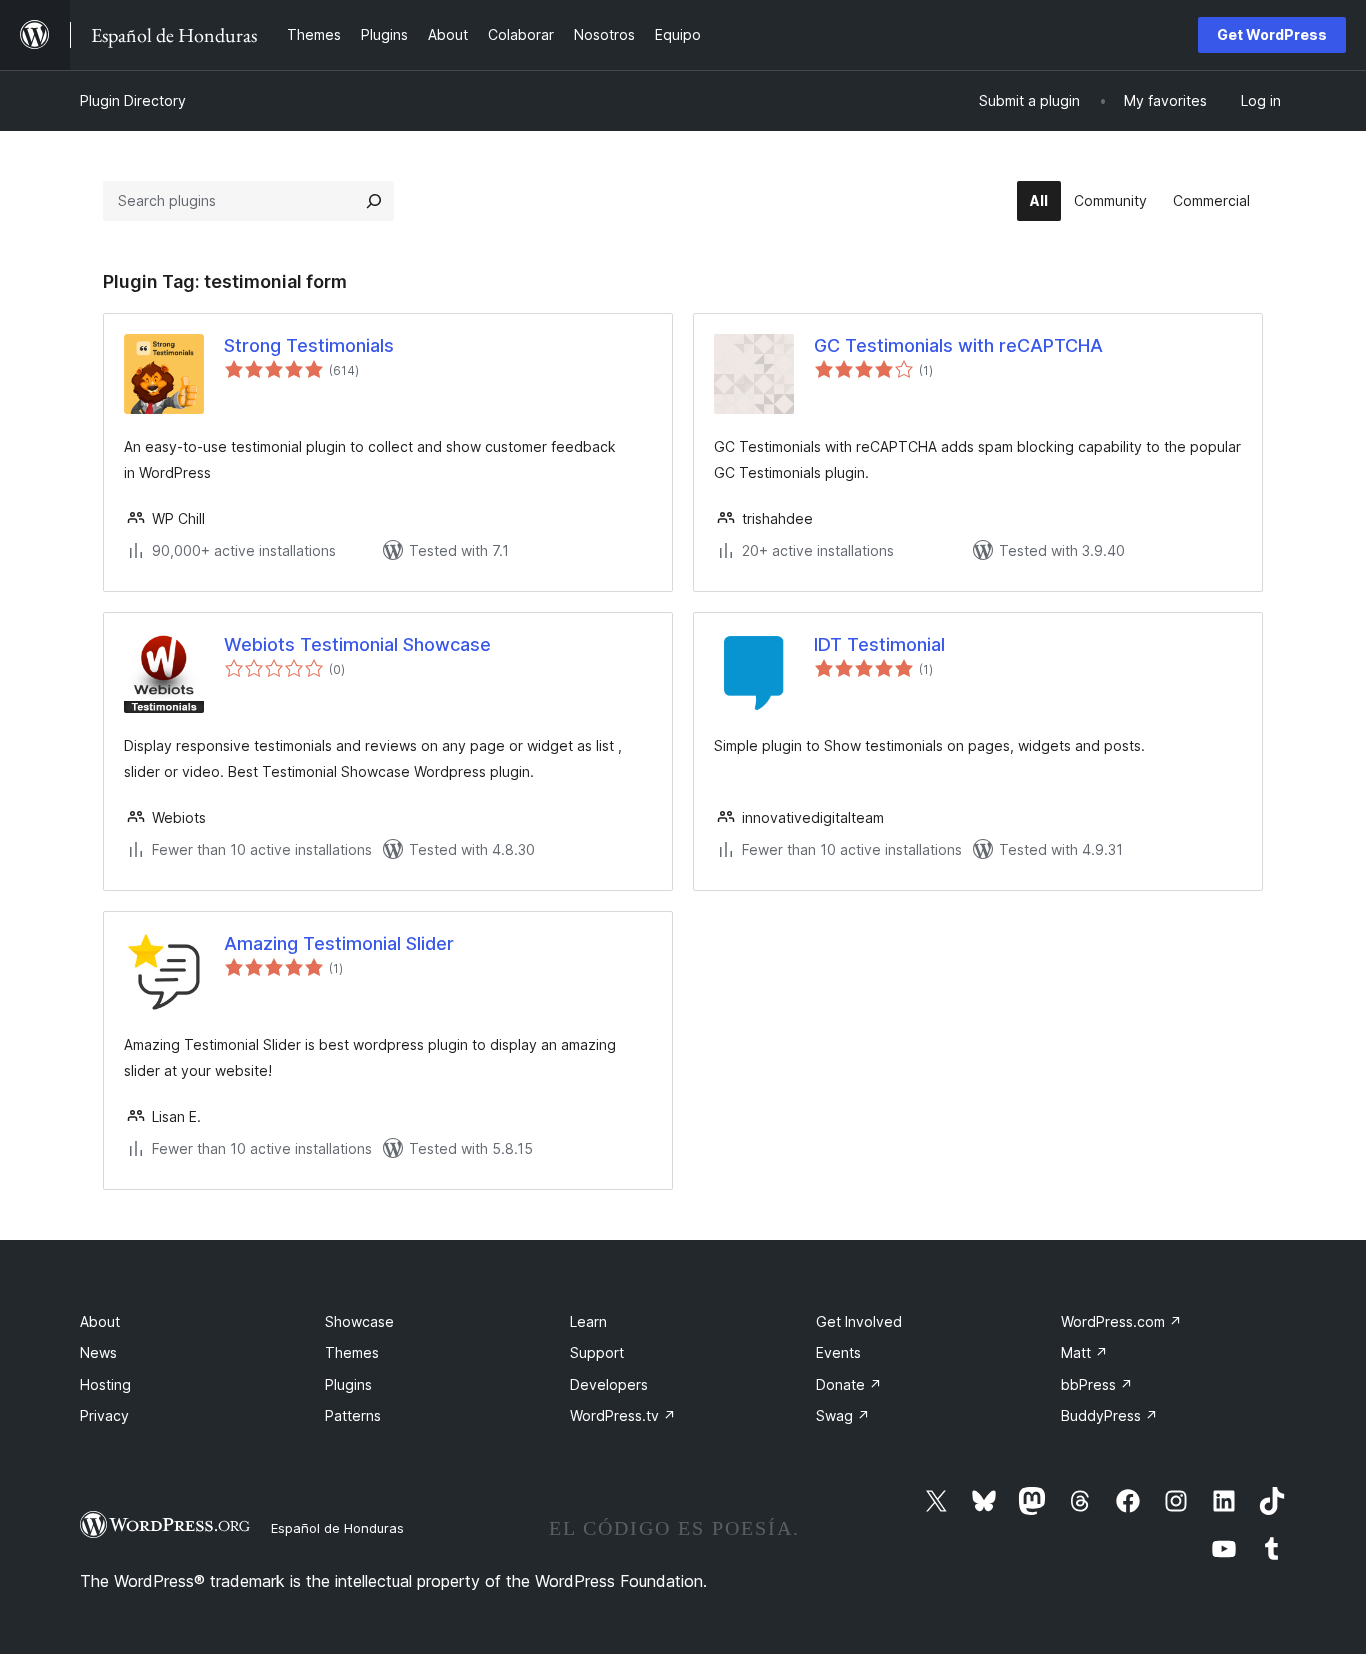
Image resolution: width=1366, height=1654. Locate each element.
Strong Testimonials (309, 345)
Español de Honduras (337, 1528)
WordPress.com (1121, 1321)
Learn (588, 1321)
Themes (352, 1352)
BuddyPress (1109, 1415)
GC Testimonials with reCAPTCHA (958, 345)
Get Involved (859, 1321)
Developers (609, 1384)
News (98, 1352)
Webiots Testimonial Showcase (357, 644)
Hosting (105, 1384)
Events (838, 1352)
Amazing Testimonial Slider (339, 943)
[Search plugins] (374, 201)
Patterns (353, 1415)
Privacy (104, 1415)
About (100, 1321)
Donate (849, 1384)
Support (597, 1352)
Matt (1084, 1352)
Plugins (348, 1384)
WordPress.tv (623, 1415)
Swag (843, 1415)
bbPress (1097, 1384)
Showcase (359, 1321)
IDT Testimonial (879, 644)
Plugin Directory (133, 100)
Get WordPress (1272, 34)
